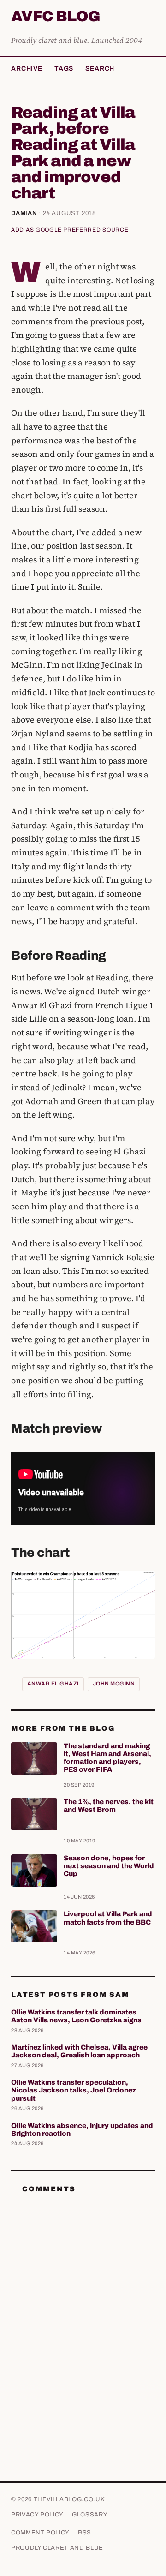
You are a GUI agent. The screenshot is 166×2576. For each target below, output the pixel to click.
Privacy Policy (37, 2515)
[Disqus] (83, 2316)
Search (100, 69)
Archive (27, 69)
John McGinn (114, 1684)
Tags (64, 69)
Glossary (90, 2515)
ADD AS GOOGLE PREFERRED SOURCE (70, 230)
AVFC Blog (56, 17)
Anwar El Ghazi (53, 1684)
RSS (85, 2533)
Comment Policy (40, 2533)
